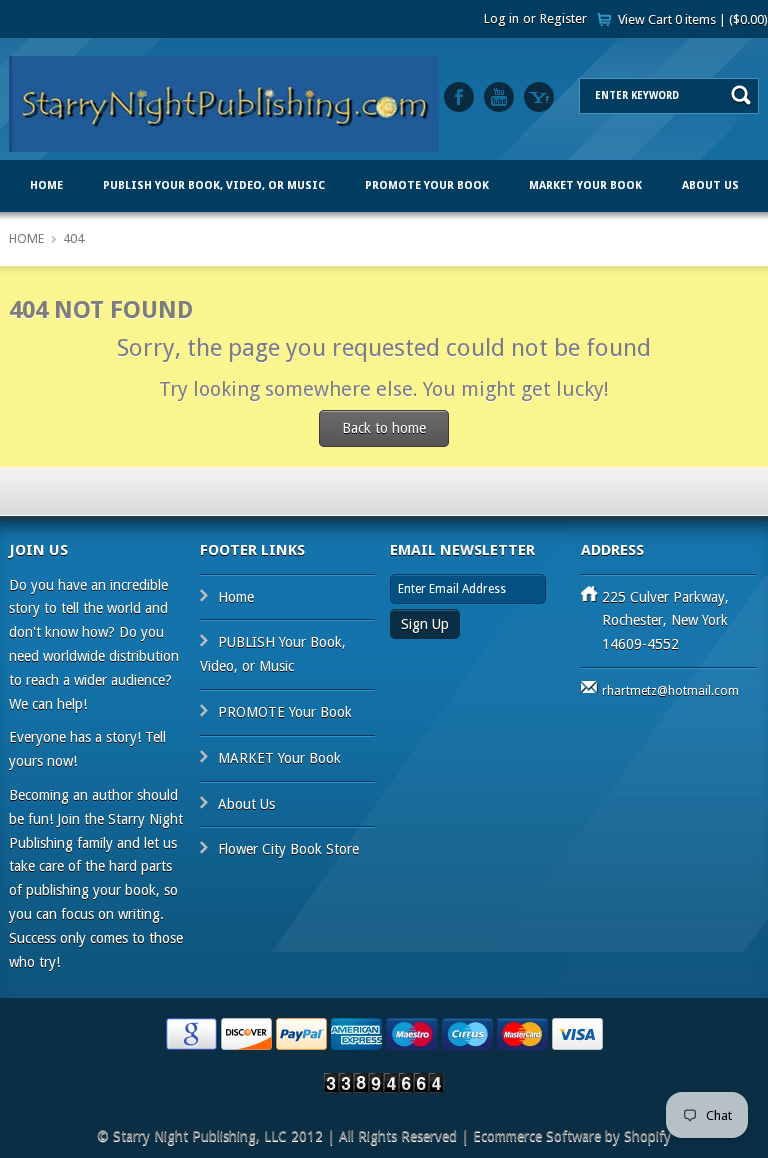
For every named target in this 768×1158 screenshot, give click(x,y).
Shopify (647, 1136)
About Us (710, 185)
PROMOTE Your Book (427, 185)
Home (46, 185)
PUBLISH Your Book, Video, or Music (214, 185)
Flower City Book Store (384, 245)
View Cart (693, 19)
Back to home (384, 428)
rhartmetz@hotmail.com (670, 691)
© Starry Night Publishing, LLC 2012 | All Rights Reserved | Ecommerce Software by (360, 1136)
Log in (501, 18)
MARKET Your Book (585, 185)
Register (563, 18)
